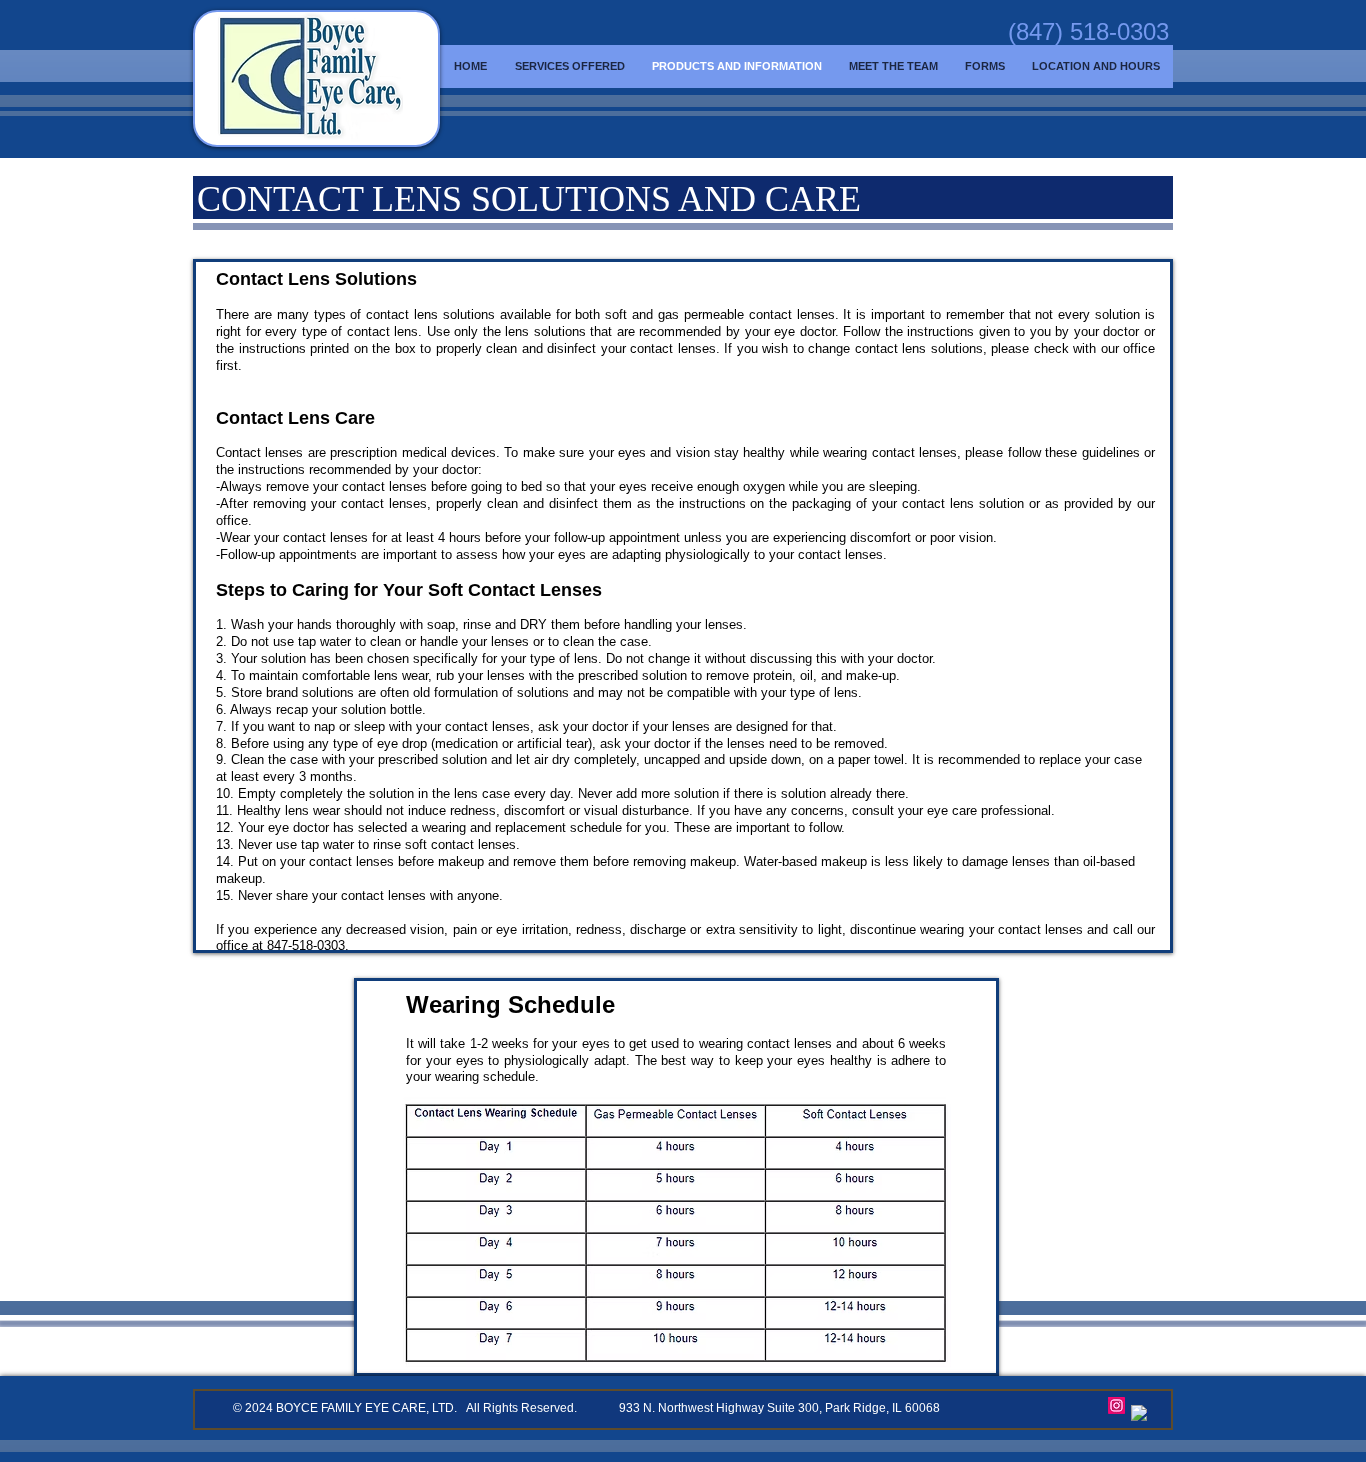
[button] (893, 66)
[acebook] (1139, 1413)
